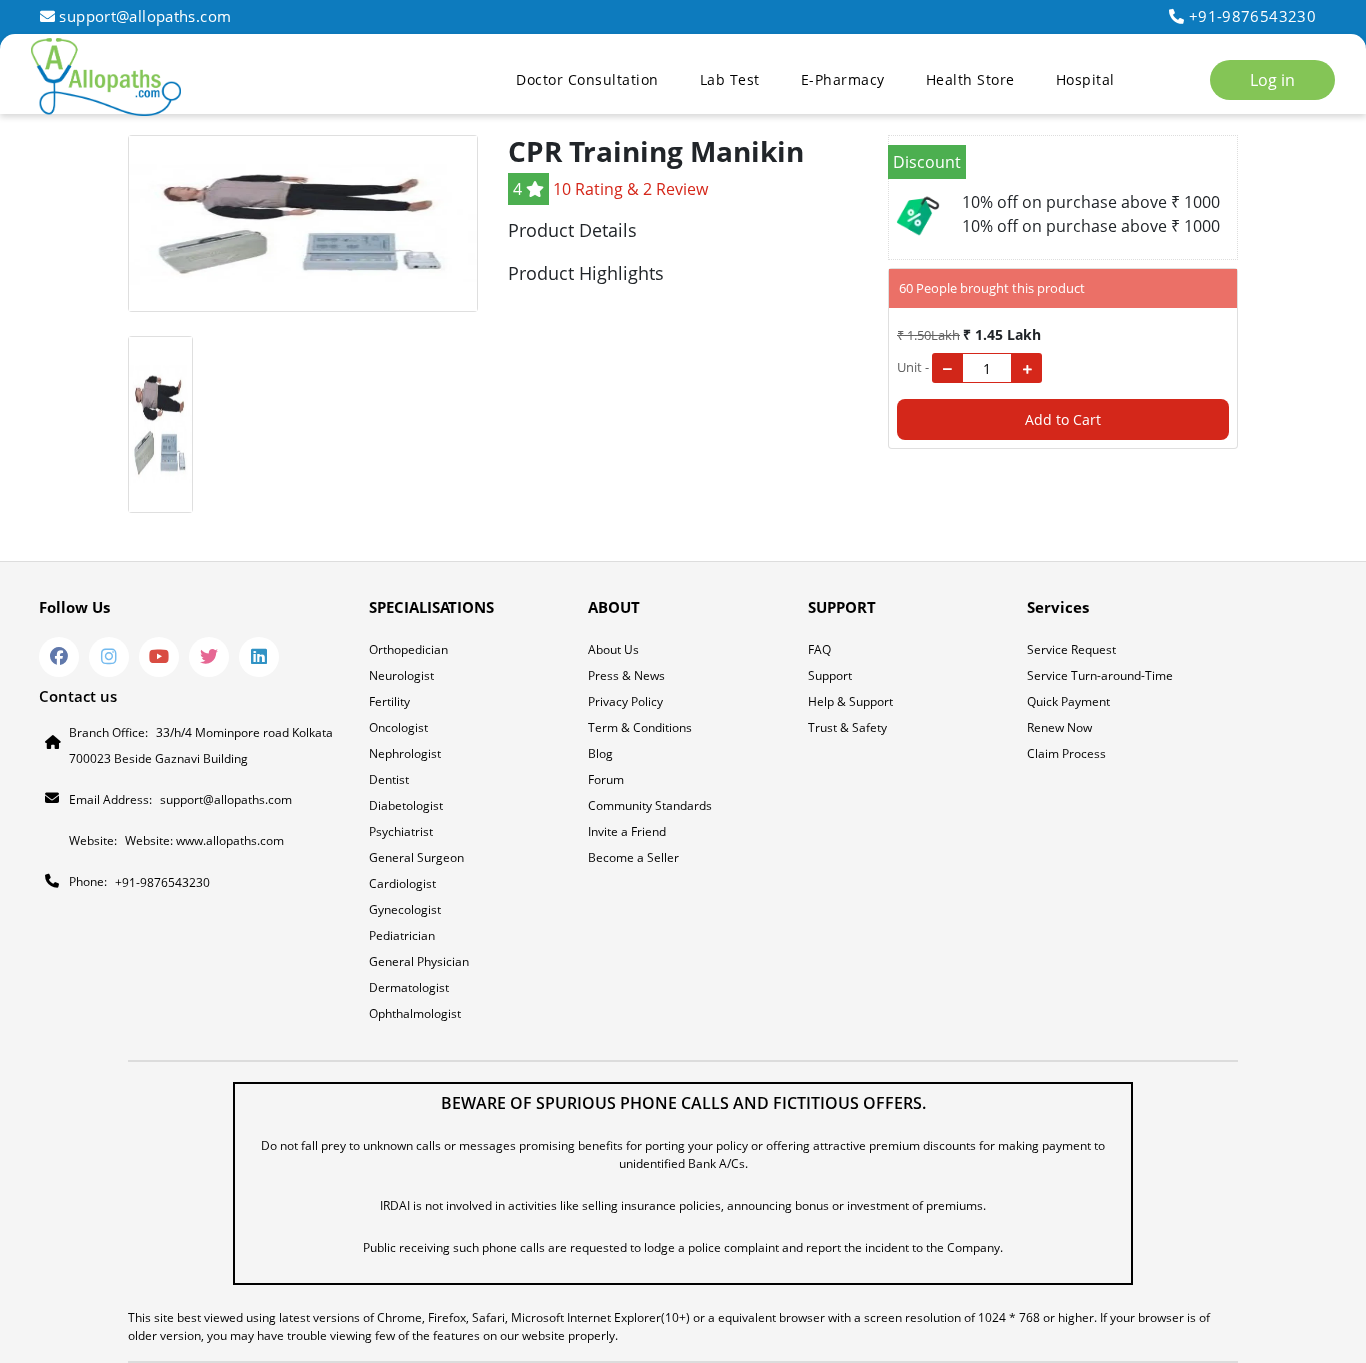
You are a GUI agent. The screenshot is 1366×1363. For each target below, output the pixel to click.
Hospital (1085, 79)
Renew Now (1059, 727)
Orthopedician (408, 649)
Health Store (970, 79)
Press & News (626, 675)
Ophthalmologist (415, 1013)
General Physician (419, 961)
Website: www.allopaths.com (204, 840)
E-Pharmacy (843, 79)
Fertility (389, 701)
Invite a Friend (627, 831)
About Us (613, 649)
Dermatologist (409, 987)
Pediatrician (402, 935)
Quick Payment (1068, 701)
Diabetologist (406, 805)
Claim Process (1066, 753)
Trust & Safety (847, 727)
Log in (1272, 80)
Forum (606, 779)
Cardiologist (402, 883)
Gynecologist (405, 909)
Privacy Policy (625, 701)
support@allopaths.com (145, 16)
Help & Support (850, 701)
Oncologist (398, 727)
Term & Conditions (640, 727)
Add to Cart (1063, 419)
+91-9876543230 (1252, 16)
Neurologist (401, 675)
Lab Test (730, 79)
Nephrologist (405, 753)
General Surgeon (416, 857)
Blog (600, 753)
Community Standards (650, 805)
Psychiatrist (401, 831)
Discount (927, 162)
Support (830, 675)
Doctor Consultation (587, 79)
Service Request (1071, 649)
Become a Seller (633, 857)
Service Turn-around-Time (1100, 675)
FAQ (819, 649)
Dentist (389, 779)
